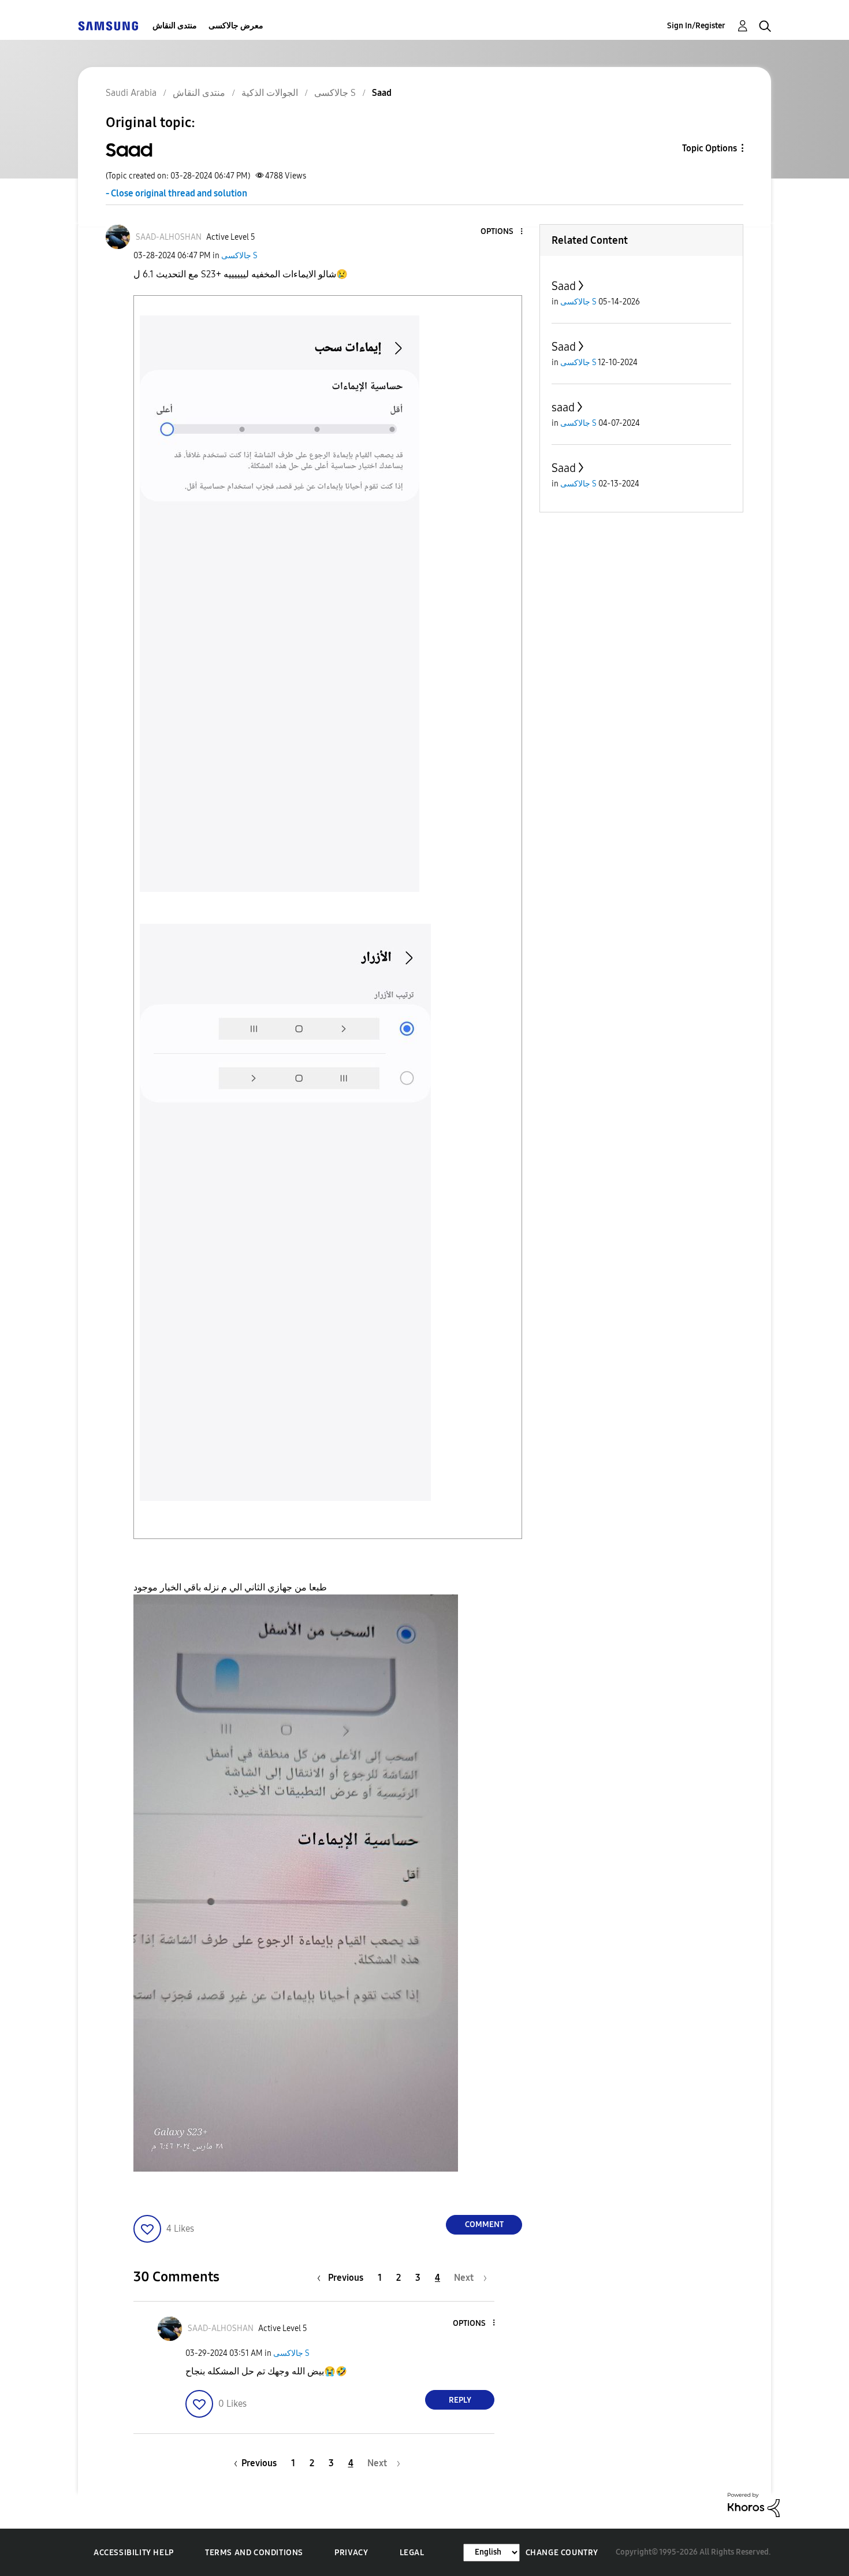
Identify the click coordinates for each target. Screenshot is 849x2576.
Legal (412, 2553)
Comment (484, 2224)
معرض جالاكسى (236, 26)
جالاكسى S (239, 256)
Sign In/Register (696, 26)
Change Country (562, 2553)
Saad (564, 286)
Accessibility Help (134, 2553)
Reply (460, 2400)
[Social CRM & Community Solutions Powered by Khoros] (754, 2504)
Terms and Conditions (254, 2553)
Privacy (351, 2553)
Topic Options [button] (710, 148)
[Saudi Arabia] (108, 26)
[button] (502, 232)
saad (563, 407)
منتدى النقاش (175, 26)
